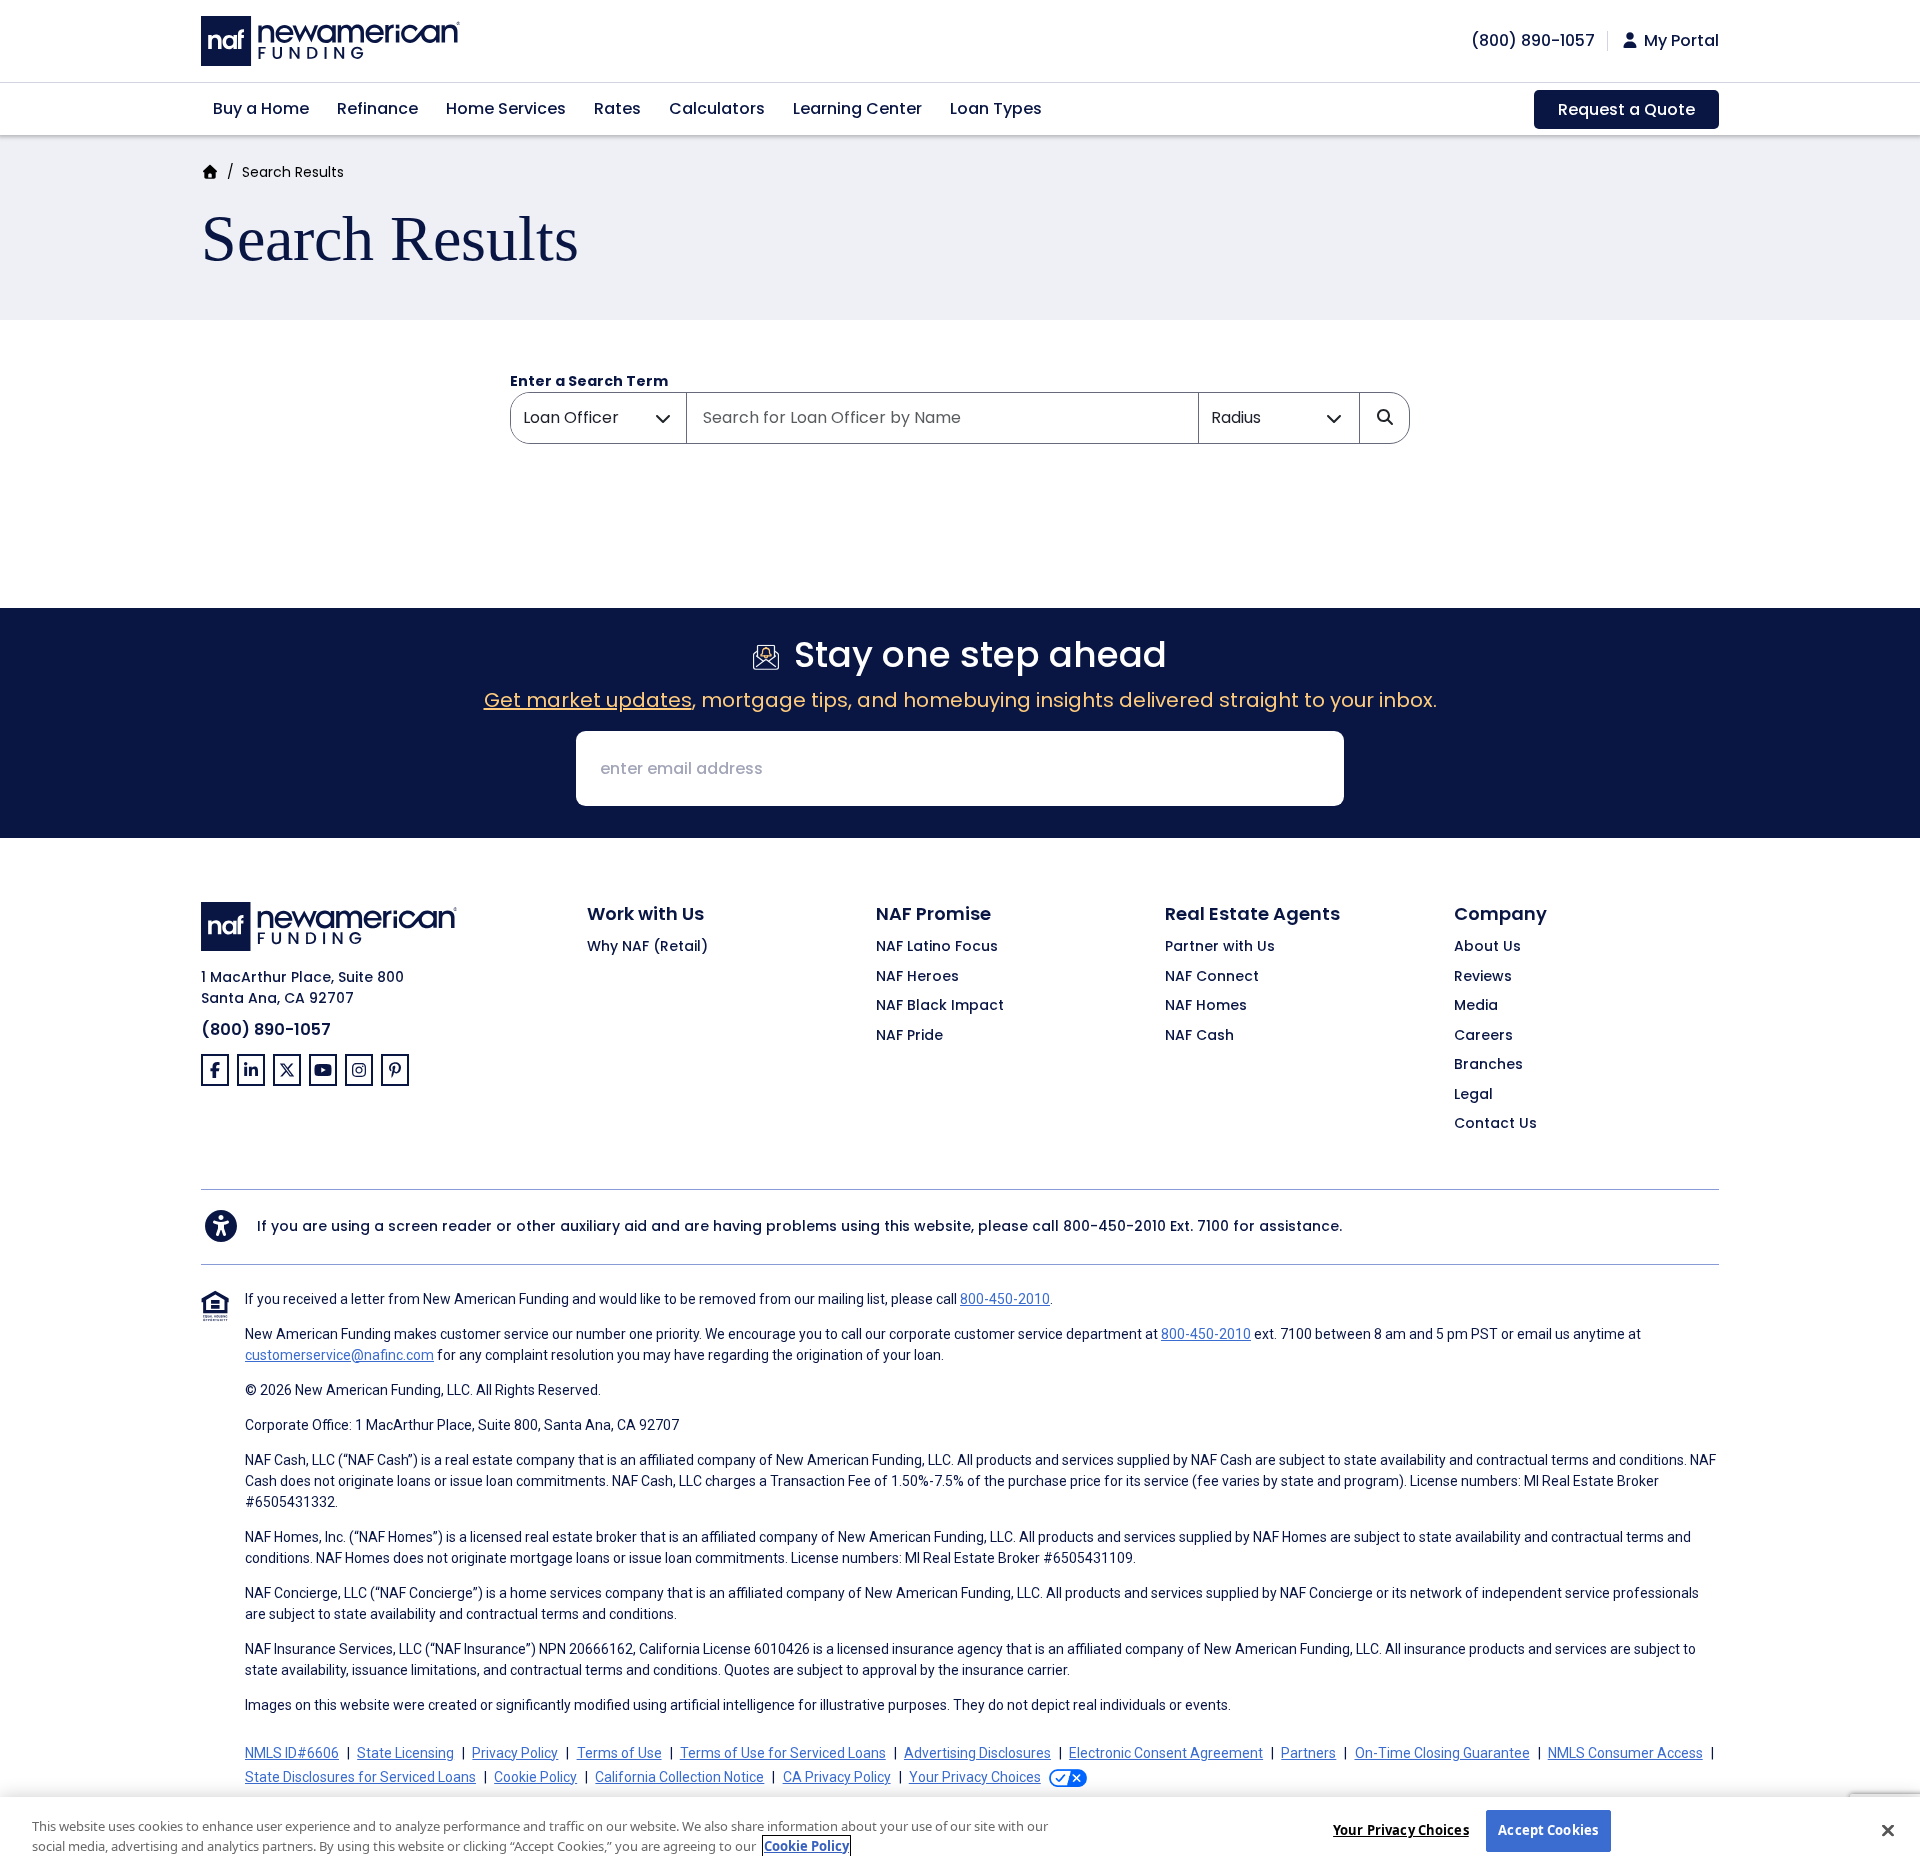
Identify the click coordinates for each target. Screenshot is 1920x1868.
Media (1476, 1006)
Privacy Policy (515, 1753)
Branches (1488, 1065)
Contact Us (1495, 1124)
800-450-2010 (1114, 1226)
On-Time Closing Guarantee (1442, 1753)
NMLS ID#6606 (292, 1753)
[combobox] (942, 418)
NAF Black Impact (940, 1006)
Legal (1473, 1095)
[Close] (1888, 1830)
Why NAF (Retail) (647, 947)
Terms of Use (619, 1753)
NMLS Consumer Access (1625, 1753)
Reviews (1483, 977)
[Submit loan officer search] (1384, 418)
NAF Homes (1206, 1006)
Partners (1308, 1753)
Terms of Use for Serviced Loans (783, 1753)
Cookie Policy (535, 1777)
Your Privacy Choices (1401, 1830)
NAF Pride (909, 1036)
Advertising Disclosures (977, 1753)
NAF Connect (1212, 977)
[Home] (330, 38)
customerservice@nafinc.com (339, 1355)
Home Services (506, 108)
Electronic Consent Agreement (1166, 1753)
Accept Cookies (1548, 1830)
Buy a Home (261, 108)
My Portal (1679, 41)
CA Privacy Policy (837, 1777)
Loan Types (996, 108)
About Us (1487, 947)
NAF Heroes (917, 977)
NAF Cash (1199, 1036)
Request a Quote (1626, 109)
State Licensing (405, 1753)
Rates (617, 108)
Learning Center (857, 108)
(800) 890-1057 (266, 1029)
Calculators (717, 108)
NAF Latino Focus (937, 947)
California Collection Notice (679, 1777)
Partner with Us (1220, 947)
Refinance (377, 108)
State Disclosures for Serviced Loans (360, 1777)
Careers (1483, 1036)
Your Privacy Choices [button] (975, 1777)
